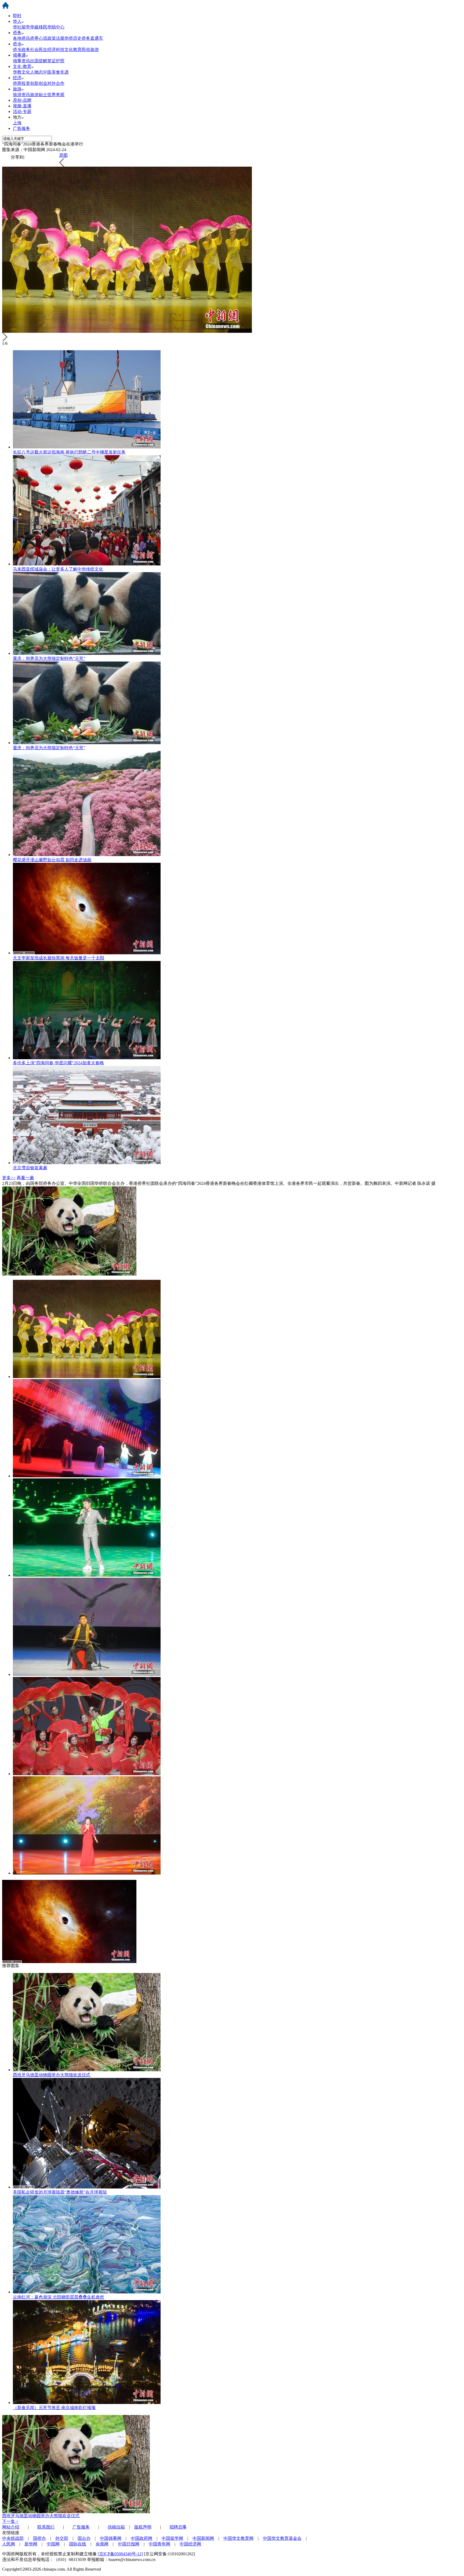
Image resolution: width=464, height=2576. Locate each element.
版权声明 (143, 2527)
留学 (26, 27)
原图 (63, 155)
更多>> (9, 1178)
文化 (26, 72)
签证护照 (56, 61)
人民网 (9, 2544)
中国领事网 (111, 2538)
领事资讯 (21, 61)
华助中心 (56, 27)
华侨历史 (73, 38)
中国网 (53, 2544)
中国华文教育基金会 (282, 2538)
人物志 (37, 72)
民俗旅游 (90, 50)
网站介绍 (11, 2527)
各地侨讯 (21, 38)
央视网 (102, 2544)
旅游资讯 (21, 95)
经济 (17, 78)
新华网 (31, 2544)
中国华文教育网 (238, 2538)
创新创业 (39, 83)
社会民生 (39, 50)
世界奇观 (56, 95)
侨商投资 (21, 83)
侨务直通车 (92, 38)
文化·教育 (22, 66)
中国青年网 (160, 2544)
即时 (17, 16)
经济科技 (56, 50)
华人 (17, 21)
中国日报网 (129, 2544)
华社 (17, 27)
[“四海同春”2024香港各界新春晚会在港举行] (87, 1377)
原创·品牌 (22, 100)
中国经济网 (190, 2544)
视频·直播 (22, 106)
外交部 (62, 2538)
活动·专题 (22, 112)
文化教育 (73, 50)
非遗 (64, 72)
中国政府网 (142, 2538)
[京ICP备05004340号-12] (120, 2554)
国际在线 (78, 2544)
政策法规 (56, 38)
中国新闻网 (203, 2538)
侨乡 (17, 44)
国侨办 (39, 2538)
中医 (47, 72)
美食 (56, 72)
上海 (17, 123)
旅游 (17, 89)
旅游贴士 (39, 95)
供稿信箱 (116, 2527)
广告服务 (21, 128)
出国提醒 (39, 61)
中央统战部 (13, 2538)
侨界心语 (39, 38)
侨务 (17, 33)
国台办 (84, 2538)
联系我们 (46, 2527)
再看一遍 (25, 1178)
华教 (17, 72)
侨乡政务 (21, 50)
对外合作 (56, 83)
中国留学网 (172, 2538)
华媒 (34, 27)
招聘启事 (178, 2527)
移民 (43, 27)
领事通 (19, 55)
